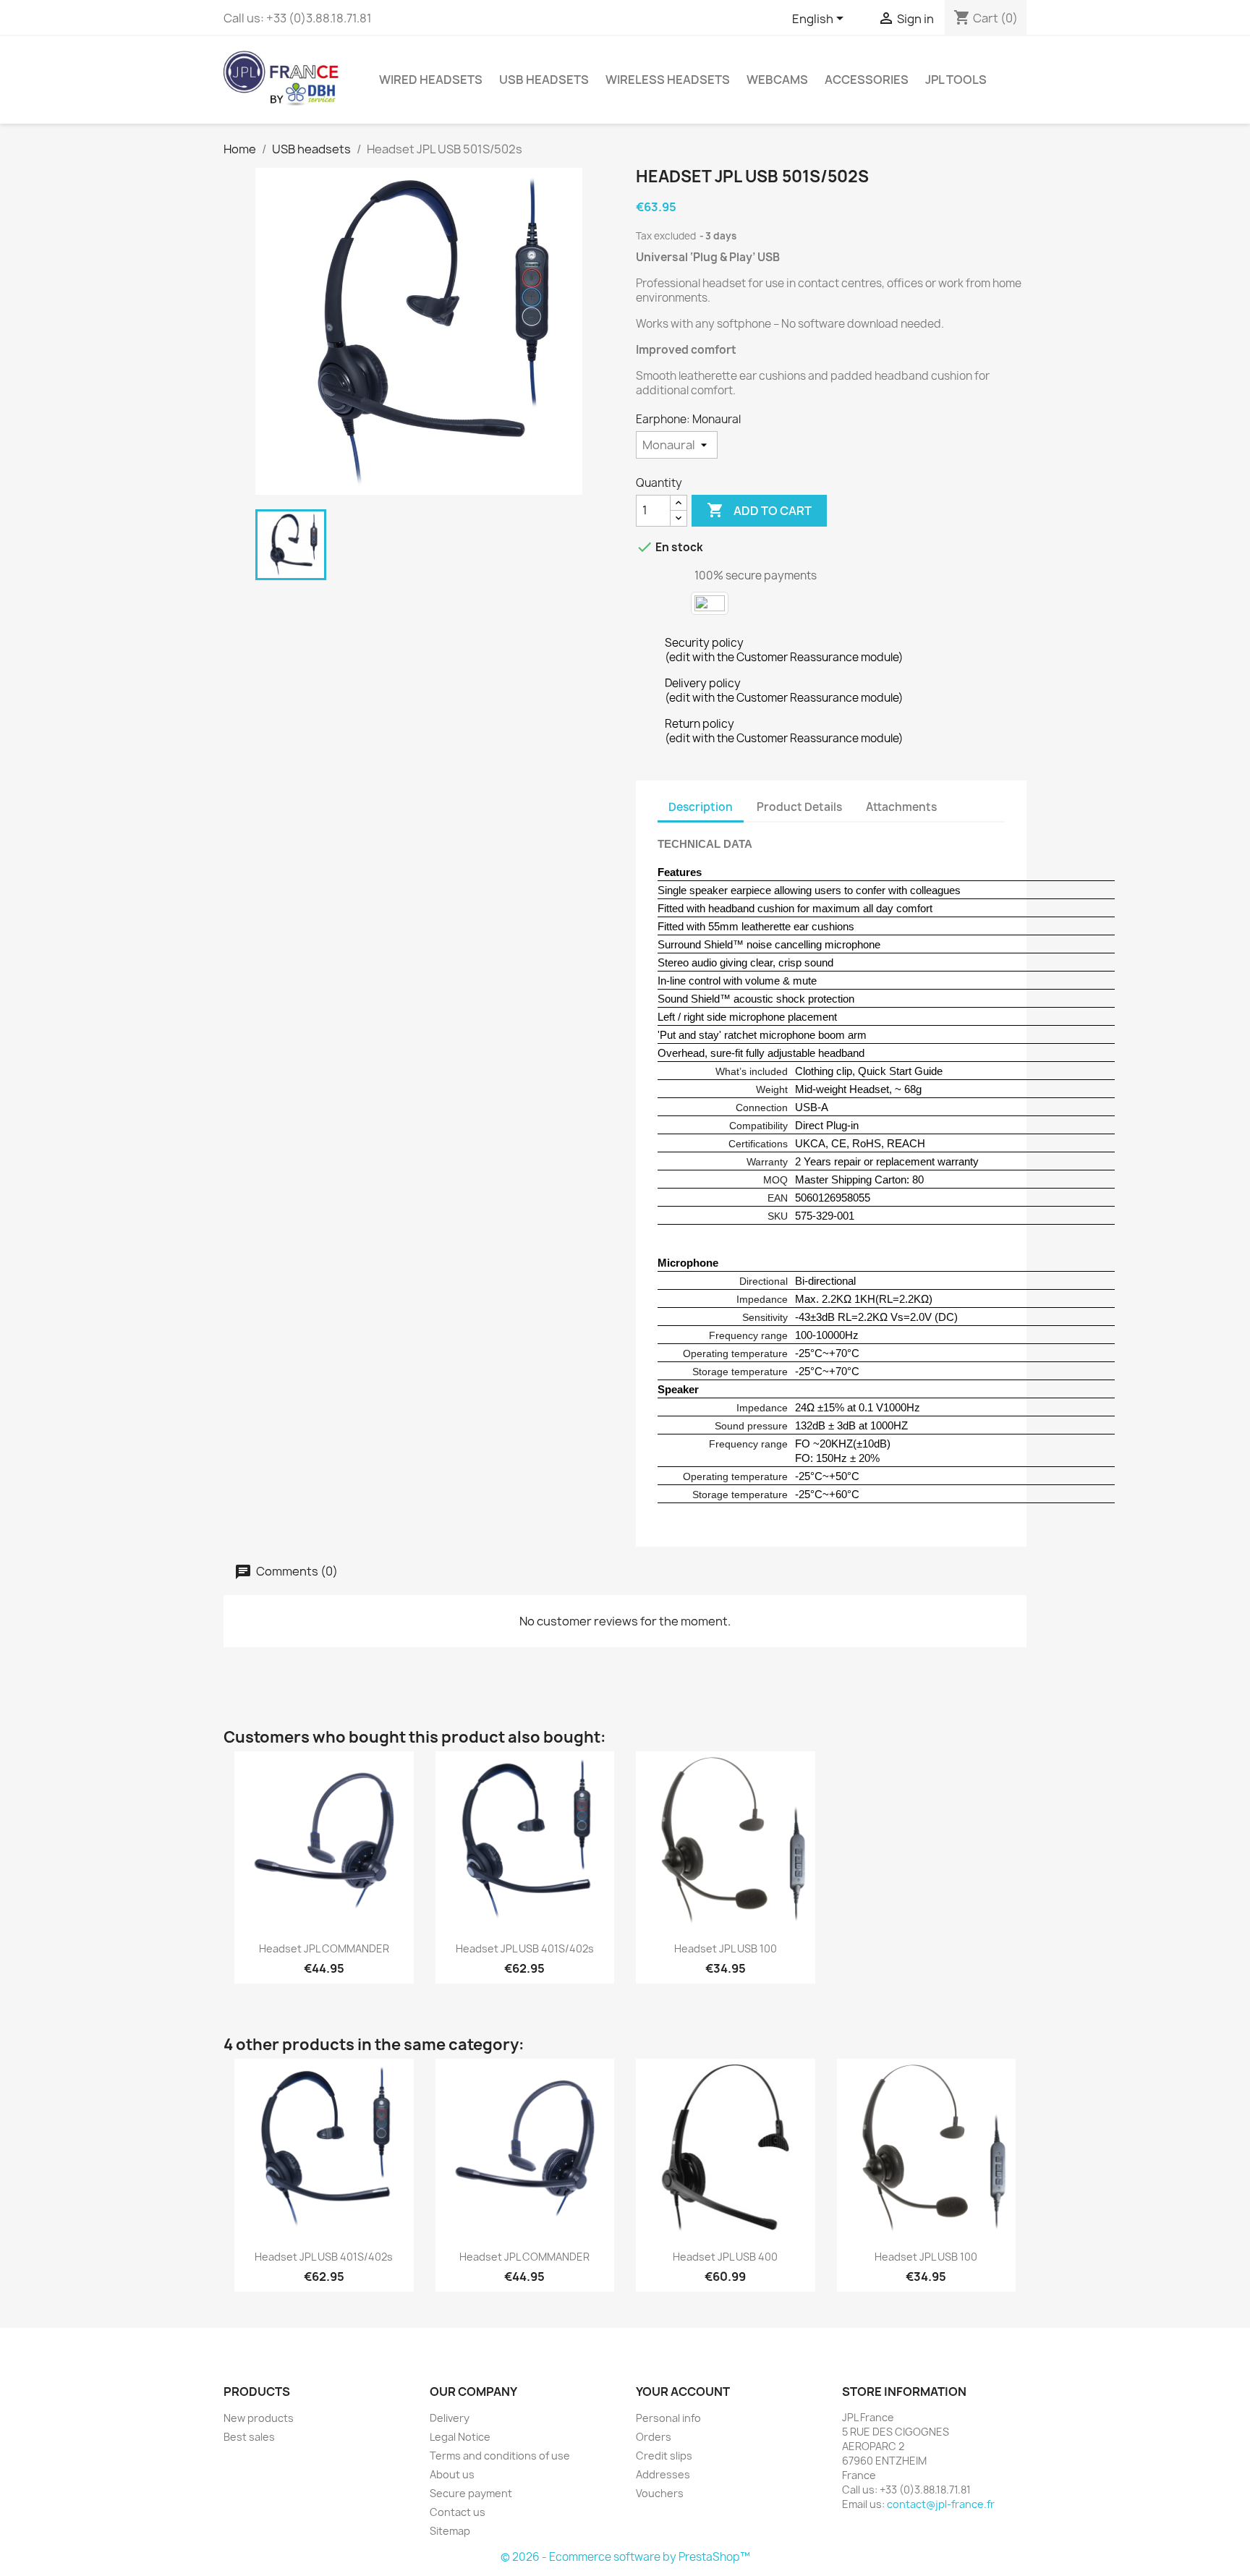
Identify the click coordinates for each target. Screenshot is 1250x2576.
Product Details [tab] (799, 807)
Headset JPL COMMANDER (324, 1948)
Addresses (663, 2474)
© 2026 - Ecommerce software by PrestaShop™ (625, 2557)
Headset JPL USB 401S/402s (525, 1948)
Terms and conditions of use (500, 2456)
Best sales (249, 2437)
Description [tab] (701, 807)
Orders (654, 2437)
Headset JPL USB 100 (726, 1948)
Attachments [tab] (901, 807)
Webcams (777, 80)
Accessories (867, 80)
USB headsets (544, 80)
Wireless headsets (668, 80)
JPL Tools (956, 80)
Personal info (668, 2418)
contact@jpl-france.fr (941, 2504)
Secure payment (471, 2493)
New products (259, 2418)
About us (452, 2474)
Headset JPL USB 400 (725, 2257)
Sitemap (450, 2531)
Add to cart (759, 510)
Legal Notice (460, 2437)
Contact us (458, 2512)
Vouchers (660, 2493)
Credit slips (664, 2456)
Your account (683, 2392)
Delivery (450, 2418)
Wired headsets (431, 80)
